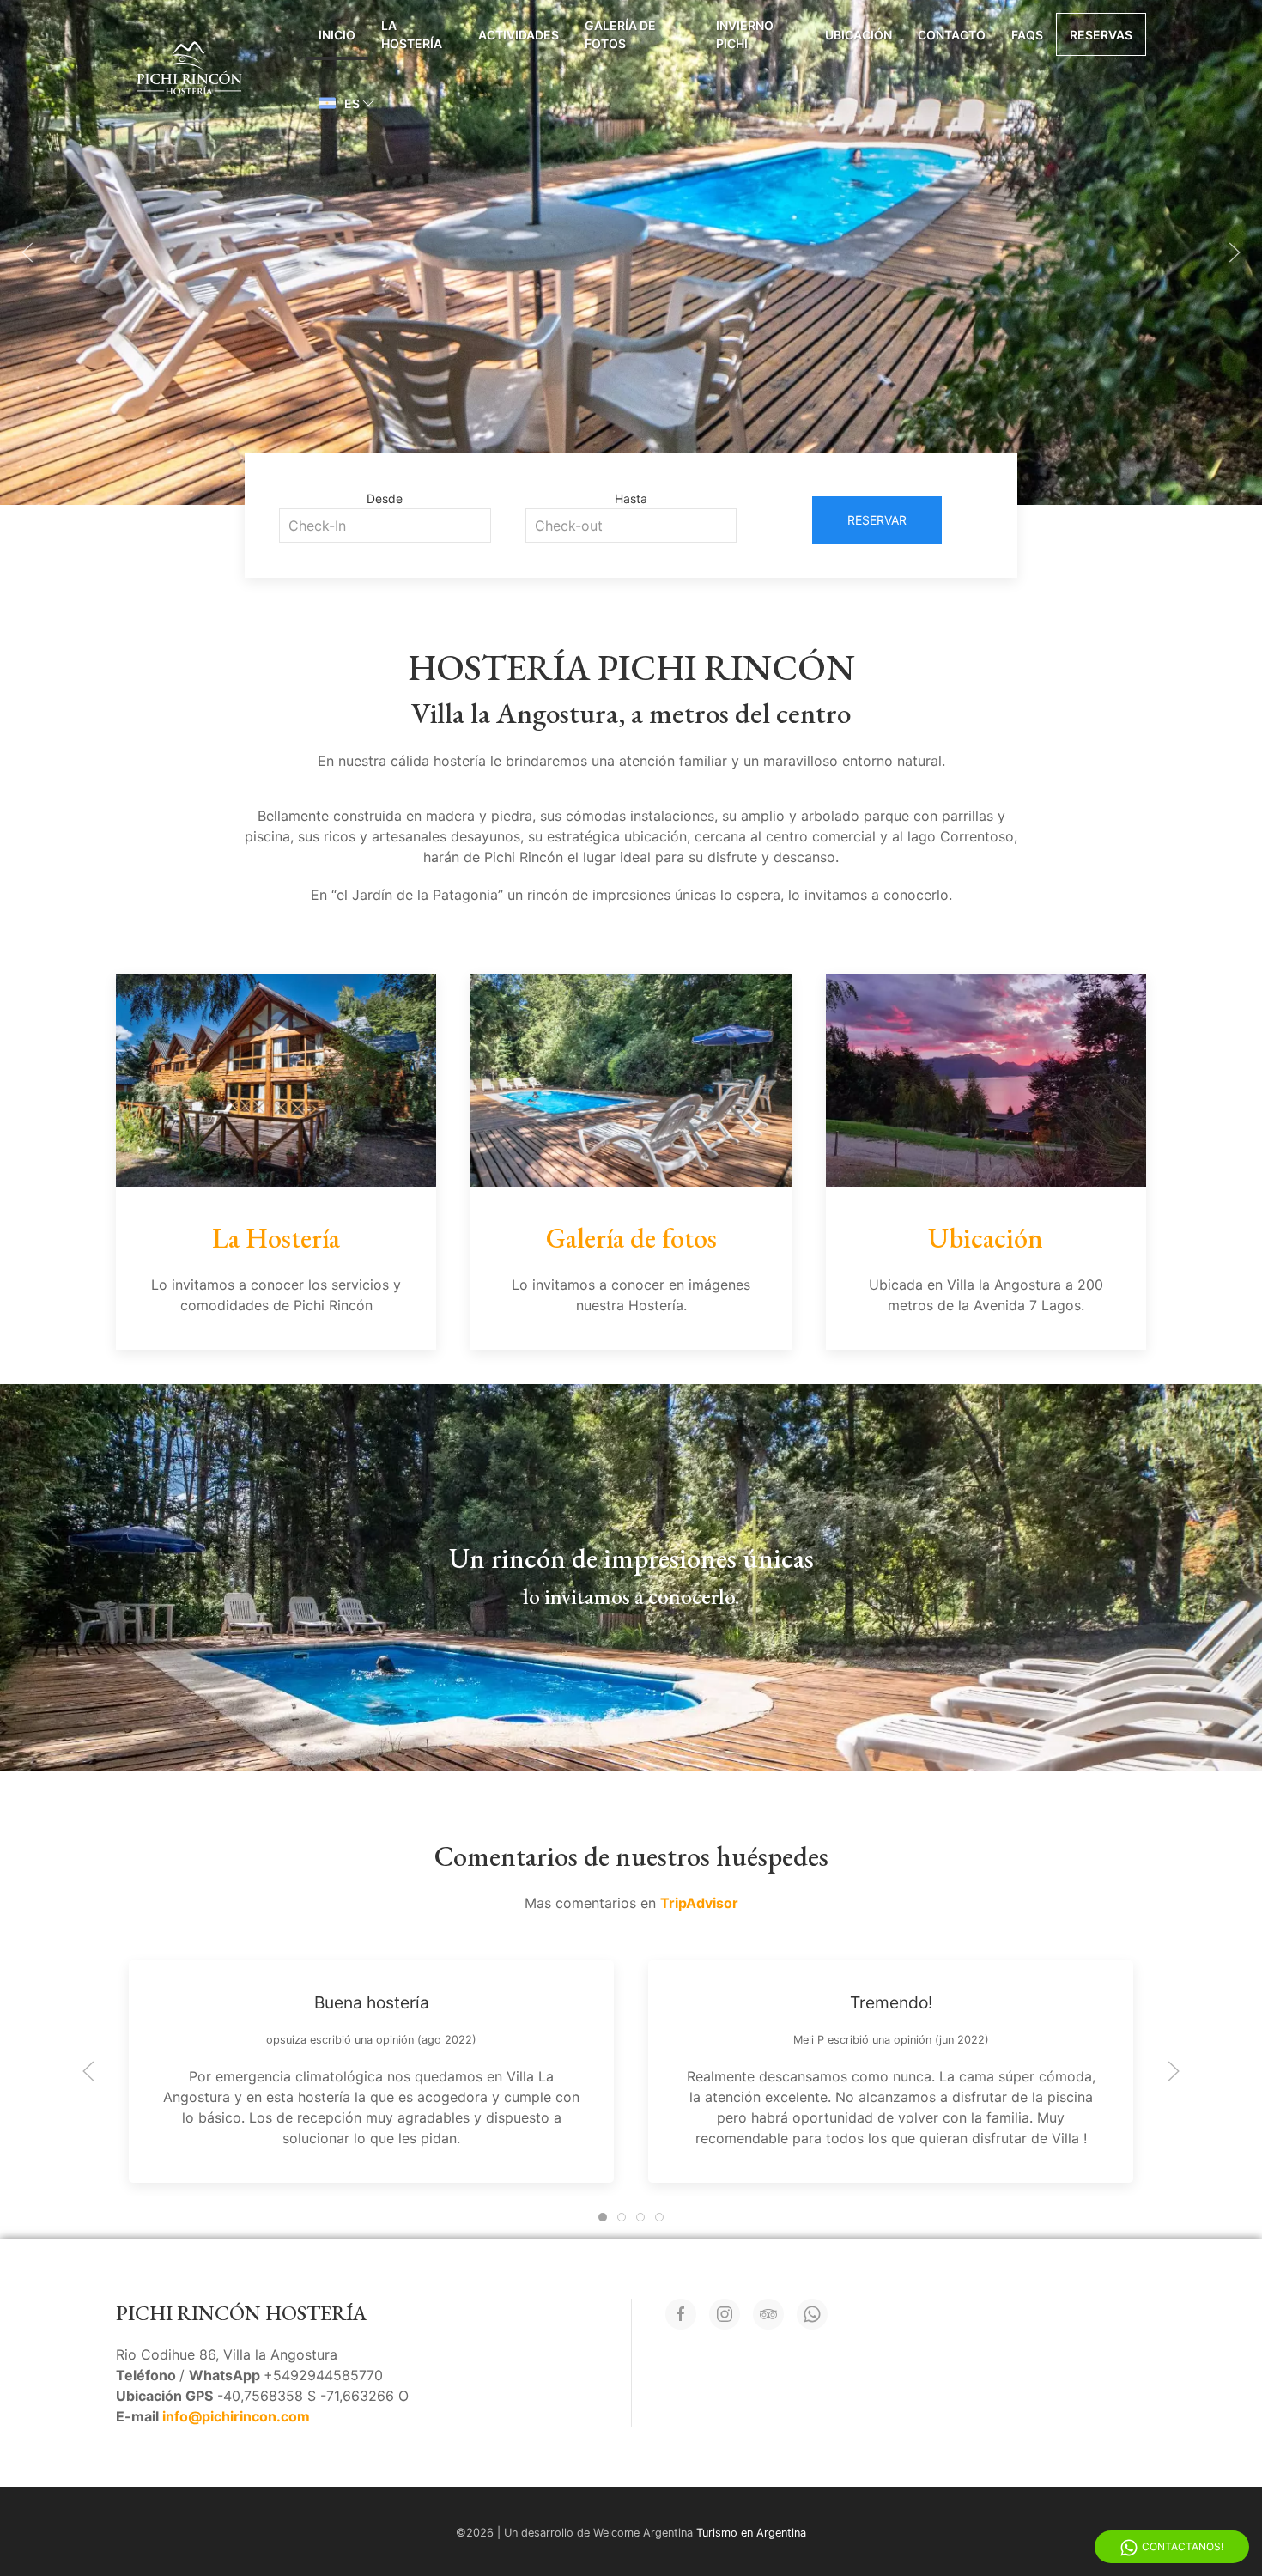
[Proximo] (1235, 252)
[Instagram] (725, 2314)
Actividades (519, 35)
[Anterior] (27, 252)
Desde (385, 498)
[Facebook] (681, 2314)
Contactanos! (1183, 2546)
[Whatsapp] (812, 2314)
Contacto (952, 35)
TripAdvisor (699, 1903)
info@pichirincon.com (236, 2416)
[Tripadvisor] (768, 2314)
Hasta (631, 498)
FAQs (1027, 35)
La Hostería (412, 34)
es (352, 103)
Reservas (1101, 35)
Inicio (337, 35)
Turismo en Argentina (751, 2533)
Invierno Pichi (745, 34)
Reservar (877, 520)
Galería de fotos (620, 34)
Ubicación (859, 35)
